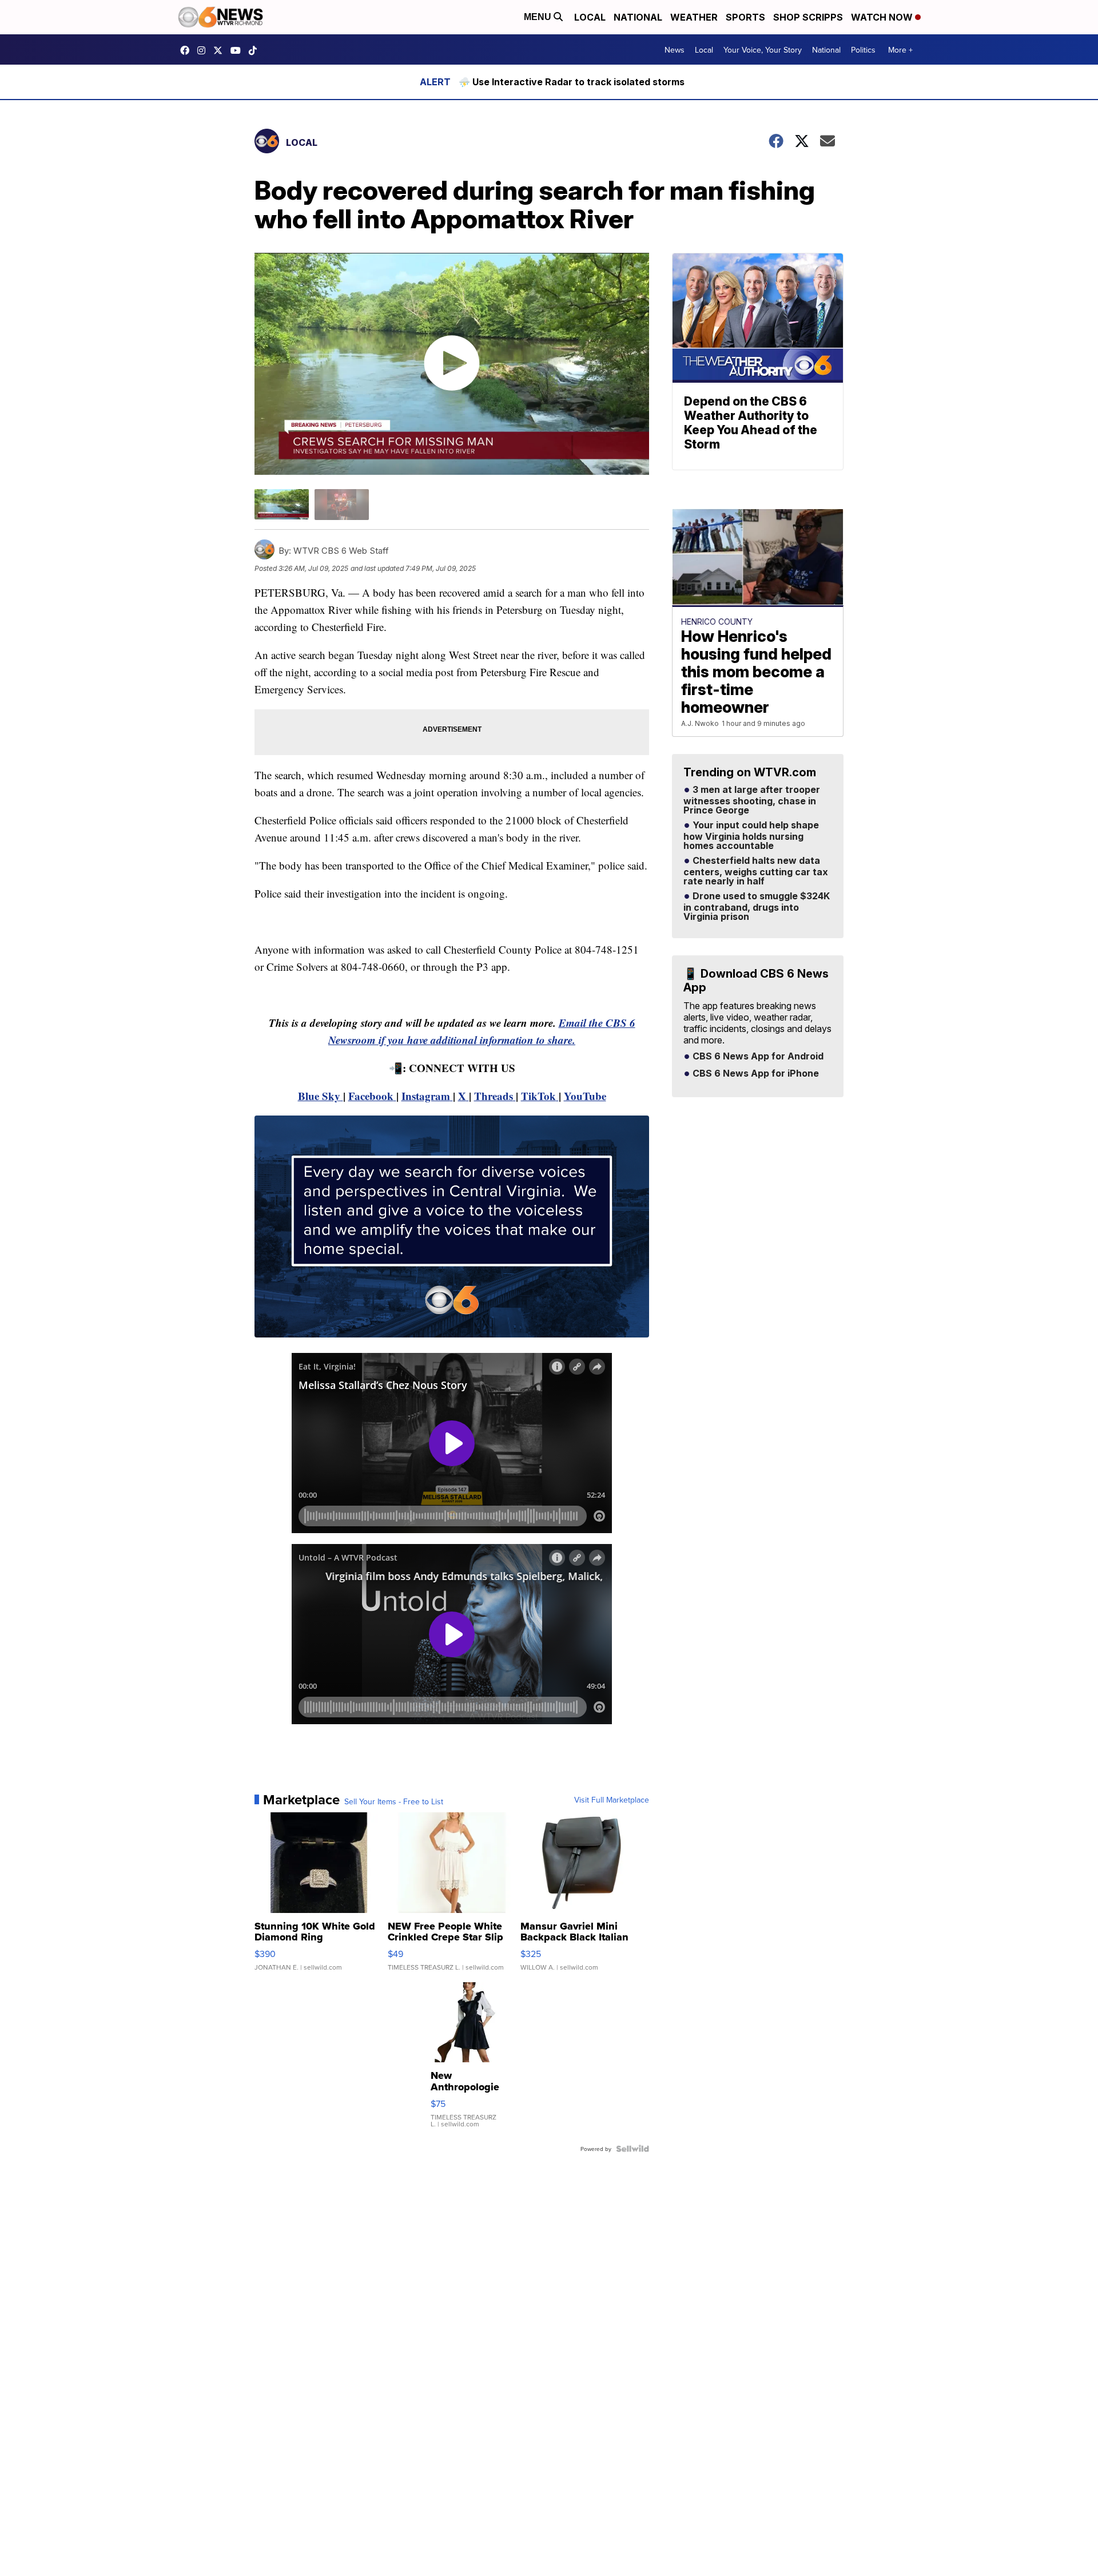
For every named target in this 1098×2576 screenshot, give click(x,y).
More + (900, 50)
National (638, 17)
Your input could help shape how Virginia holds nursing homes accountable (751, 836)
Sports (745, 17)
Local (590, 17)
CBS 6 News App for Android (757, 1057)
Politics (863, 50)
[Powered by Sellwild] (632, 2149)
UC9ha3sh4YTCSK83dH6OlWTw (238, 50)
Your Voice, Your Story (763, 50)
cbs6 (204, 50)
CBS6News (188, 50)
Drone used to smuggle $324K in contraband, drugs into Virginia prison (757, 907)
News (675, 50)
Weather (694, 17)
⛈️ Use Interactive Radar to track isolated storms (572, 82)
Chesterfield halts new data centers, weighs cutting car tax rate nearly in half (756, 871)
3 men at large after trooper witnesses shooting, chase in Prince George (752, 800)
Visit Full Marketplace (612, 1800)
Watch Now (883, 17)
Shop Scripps (808, 17)
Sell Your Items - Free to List (394, 1801)
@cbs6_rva (256, 50)
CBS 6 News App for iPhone (755, 1074)
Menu (539, 17)
